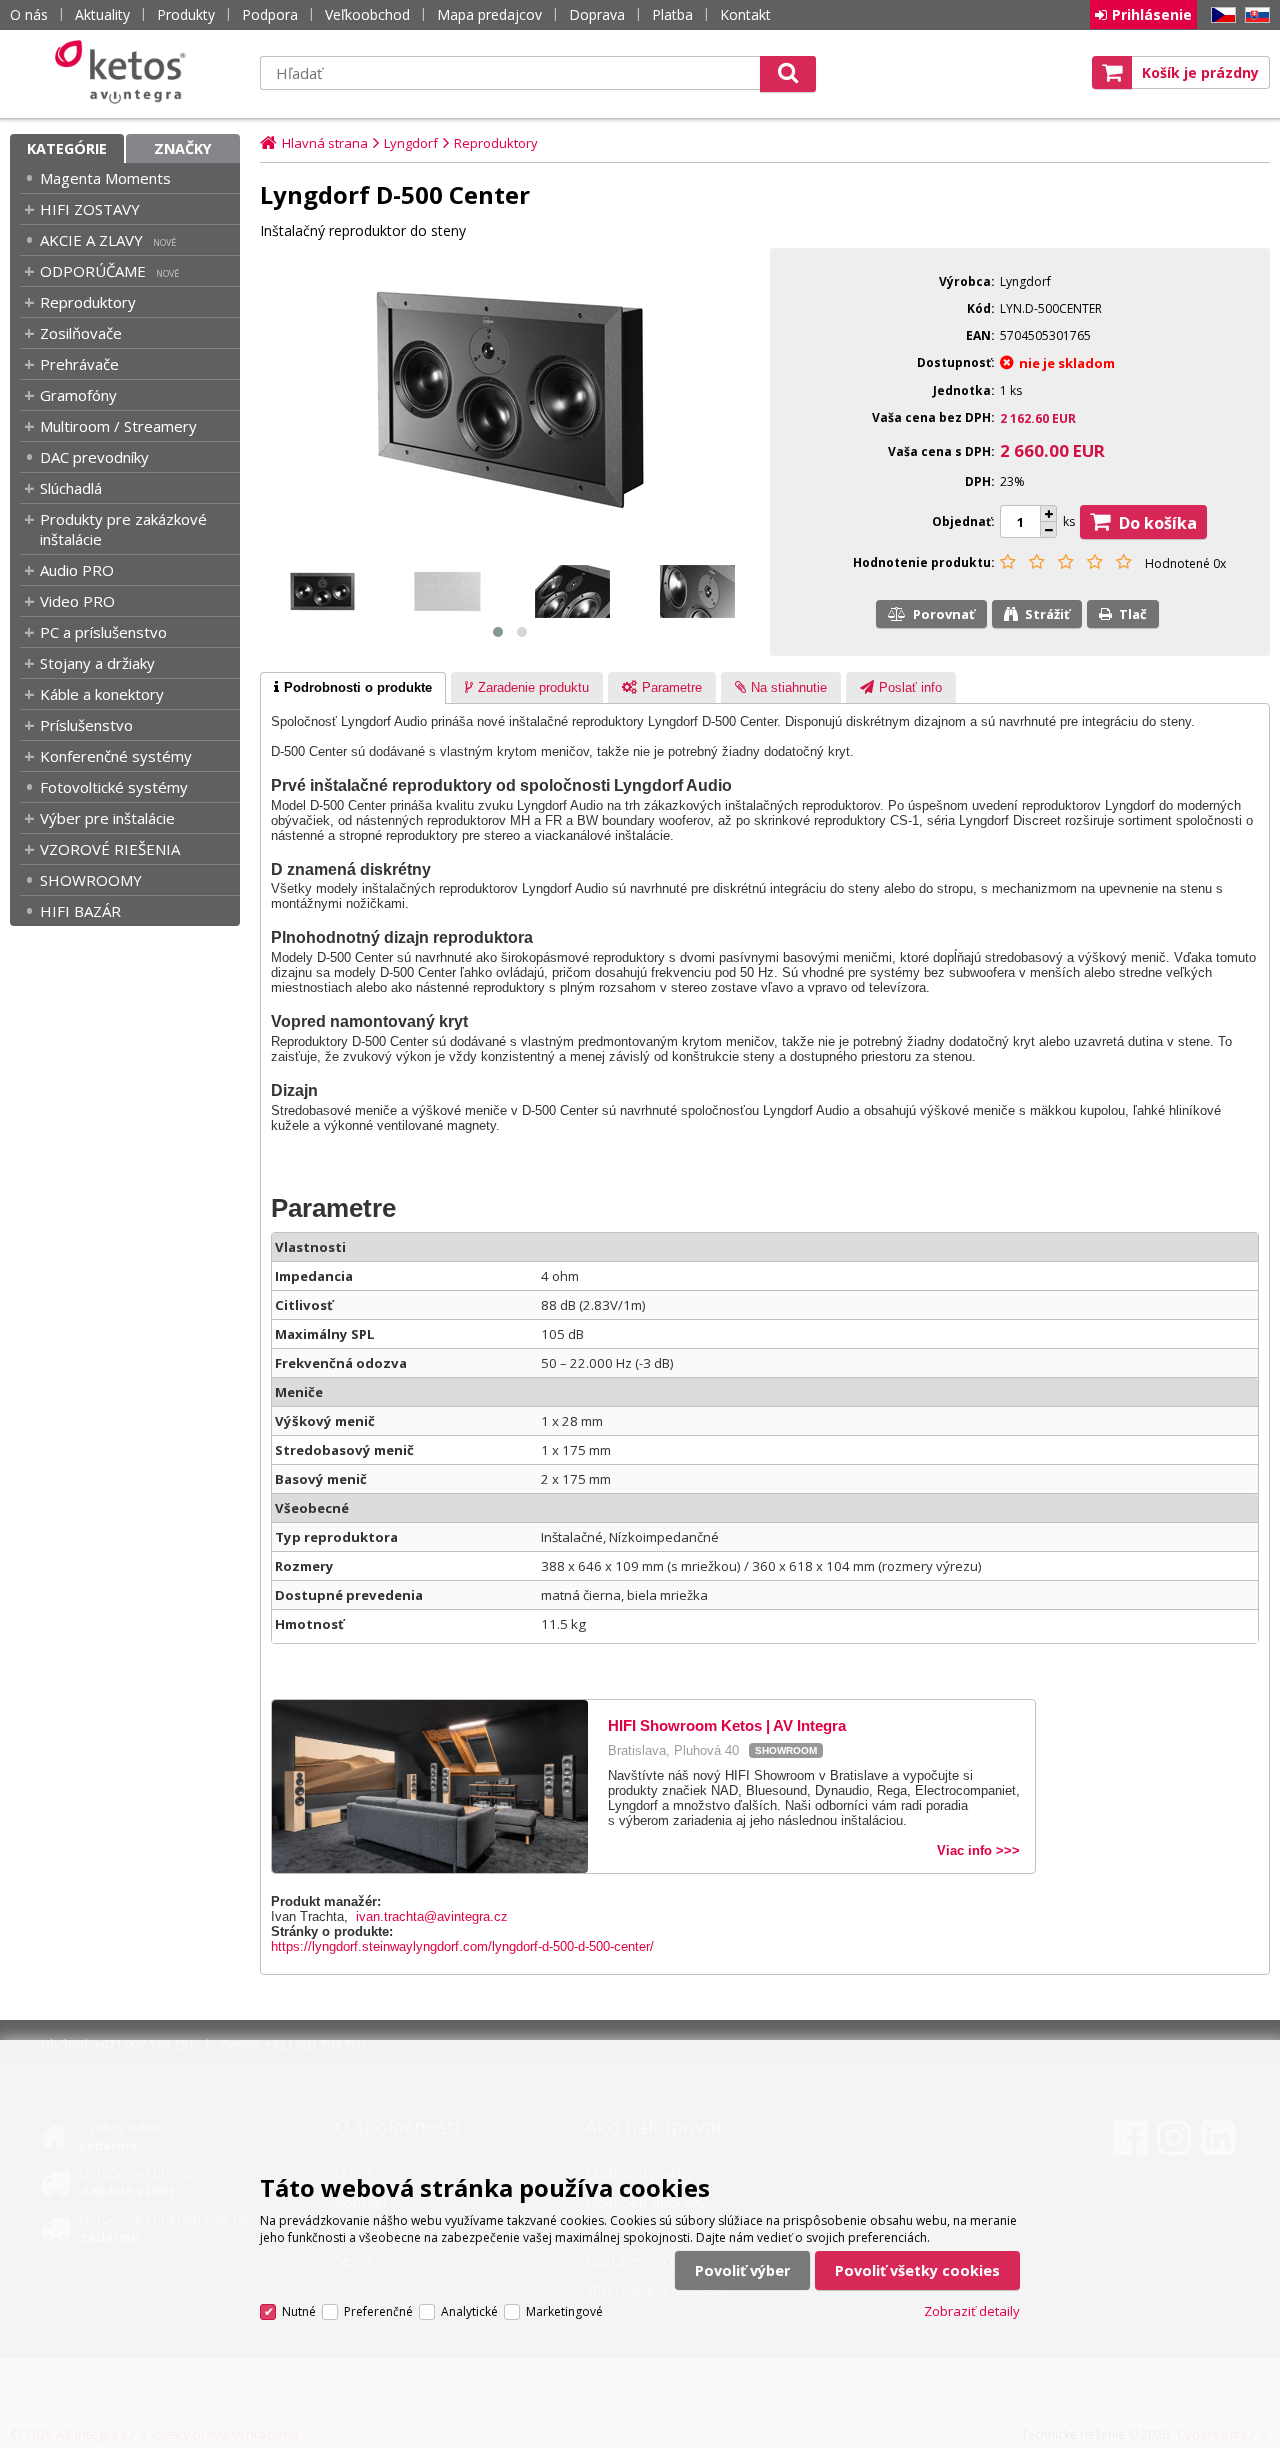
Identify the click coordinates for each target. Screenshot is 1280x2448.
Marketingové (564, 2311)
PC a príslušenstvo (103, 632)
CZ (1220, 15)
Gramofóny (78, 395)
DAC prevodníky (94, 457)
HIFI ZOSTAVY (90, 209)
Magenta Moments (105, 178)
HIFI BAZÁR (80, 911)
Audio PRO (77, 570)
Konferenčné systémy (116, 756)
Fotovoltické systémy (114, 787)
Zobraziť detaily (972, 2311)
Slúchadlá (71, 488)
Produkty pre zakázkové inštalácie (123, 529)
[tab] (353, 688)
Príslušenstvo (86, 725)
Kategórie (67, 148)
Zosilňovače (81, 333)
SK (1254, 15)
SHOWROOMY (91, 880)
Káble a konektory (102, 694)
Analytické (469, 2311)
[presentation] (353, 688)
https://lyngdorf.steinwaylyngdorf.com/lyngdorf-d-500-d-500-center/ (462, 1946)
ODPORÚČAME (93, 271)
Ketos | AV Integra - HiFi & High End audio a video (125, 72)
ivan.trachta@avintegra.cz (432, 1916)
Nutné (299, 2311)
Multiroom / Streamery (118, 426)
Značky (183, 148)
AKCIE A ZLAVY (91, 240)
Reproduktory (88, 302)
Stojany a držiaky (97, 663)
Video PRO (77, 601)
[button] (498, 632)
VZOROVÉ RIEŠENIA (110, 849)
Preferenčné (378, 2311)
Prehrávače (79, 364)
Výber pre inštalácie (107, 818)
